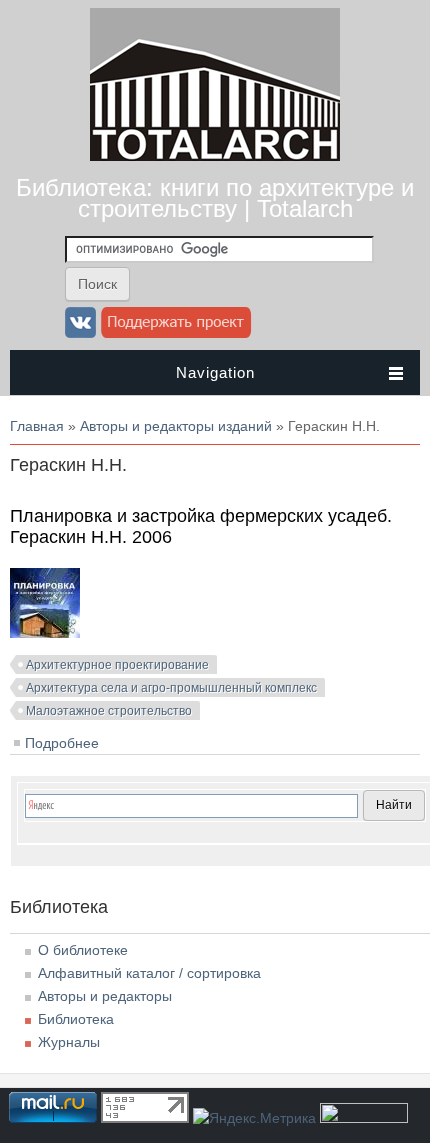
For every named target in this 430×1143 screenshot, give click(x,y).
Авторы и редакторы (105, 996)
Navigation (215, 372)
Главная (37, 426)
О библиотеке (83, 950)
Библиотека (76, 1019)
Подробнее (62, 743)
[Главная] (215, 156)
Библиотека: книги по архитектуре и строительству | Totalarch (215, 198)
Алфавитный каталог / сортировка (149, 973)
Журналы (69, 1042)
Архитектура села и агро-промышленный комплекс (171, 688)
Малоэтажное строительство (109, 711)
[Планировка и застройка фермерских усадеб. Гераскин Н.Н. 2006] (45, 633)
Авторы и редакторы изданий (176, 426)
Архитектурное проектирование (117, 665)
